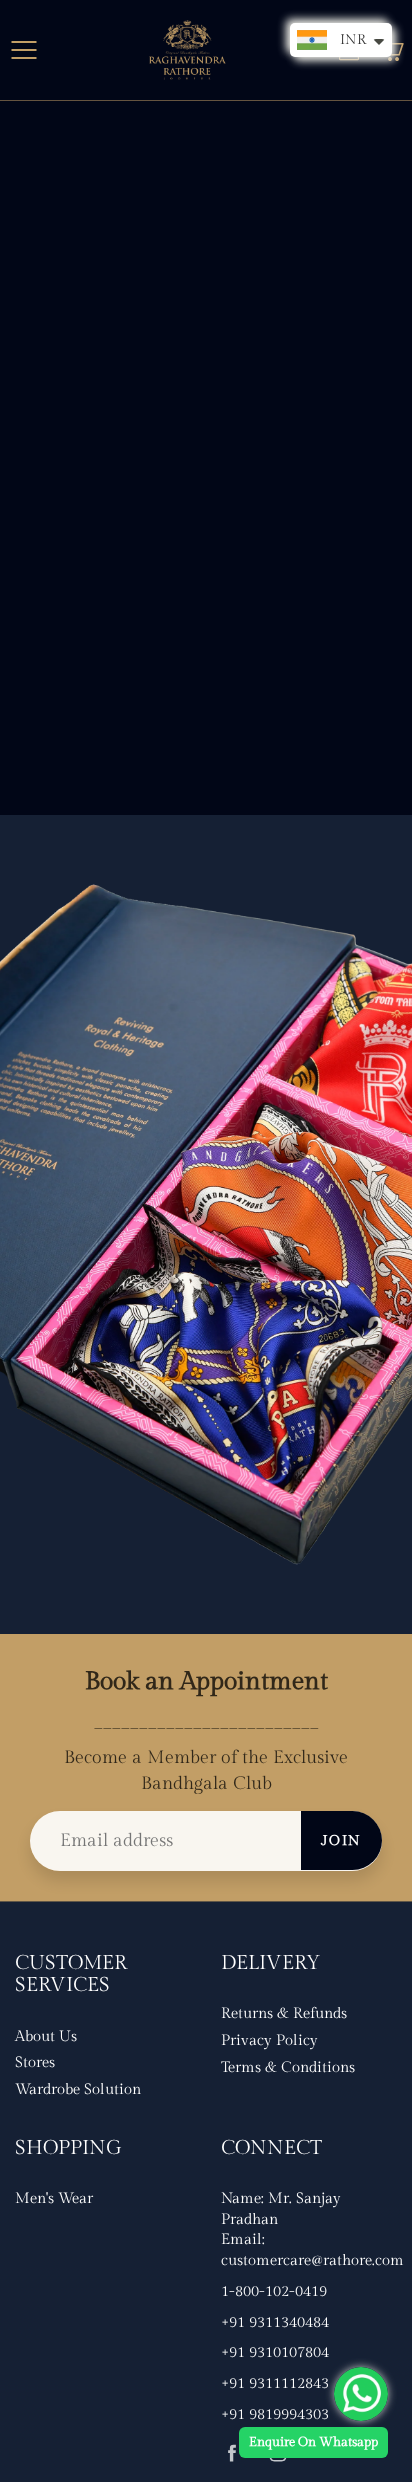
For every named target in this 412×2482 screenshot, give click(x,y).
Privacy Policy (269, 2040)
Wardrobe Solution (78, 2089)
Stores (35, 2062)
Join (341, 1841)
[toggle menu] (23, 50)
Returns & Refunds (284, 2013)
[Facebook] (231, 2452)
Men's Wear (54, 2198)
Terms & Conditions (288, 2067)
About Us (46, 2036)
